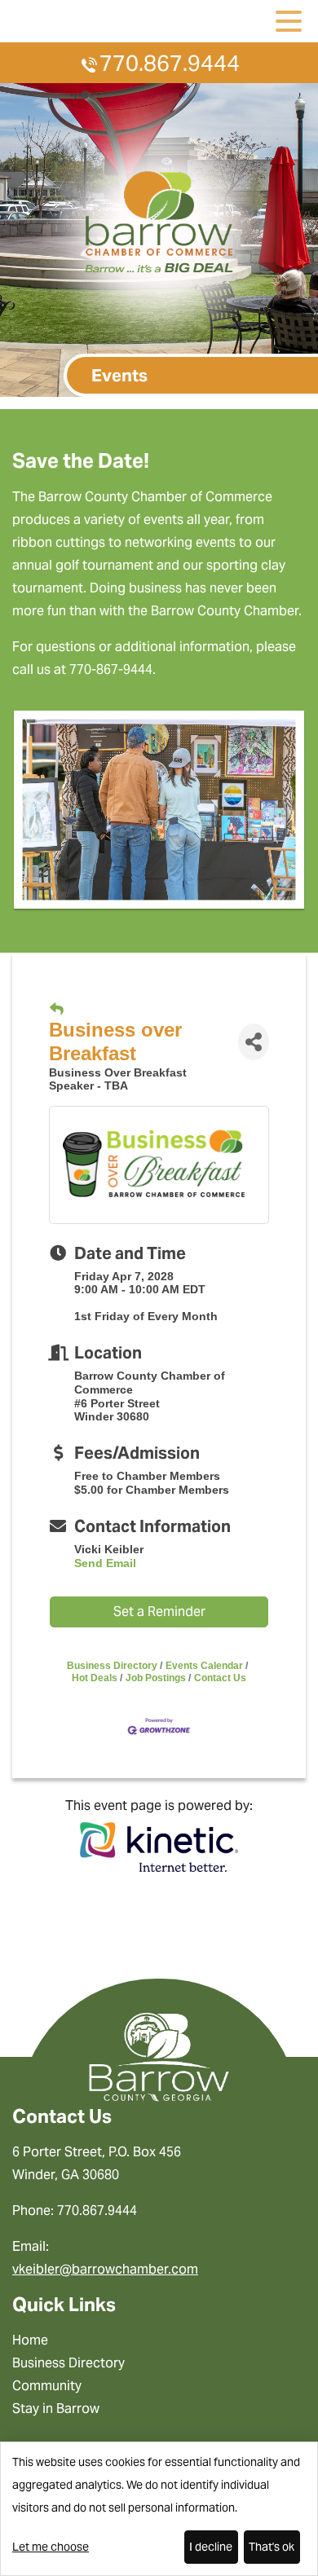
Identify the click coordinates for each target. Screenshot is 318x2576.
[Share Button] (254, 1042)
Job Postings (156, 1678)
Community (47, 2386)
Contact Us (220, 1678)
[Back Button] (57, 1010)
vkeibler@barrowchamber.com (105, 2269)
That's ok (272, 2547)
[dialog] (159, 2509)
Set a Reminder (159, 1612)
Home (30, 2340)
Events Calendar (204, 1666)
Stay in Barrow (56, 2409)
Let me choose (51, 2547)
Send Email (105, 1563)
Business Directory (112, 1666)
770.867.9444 (170, 63)
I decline (211, 2547)
